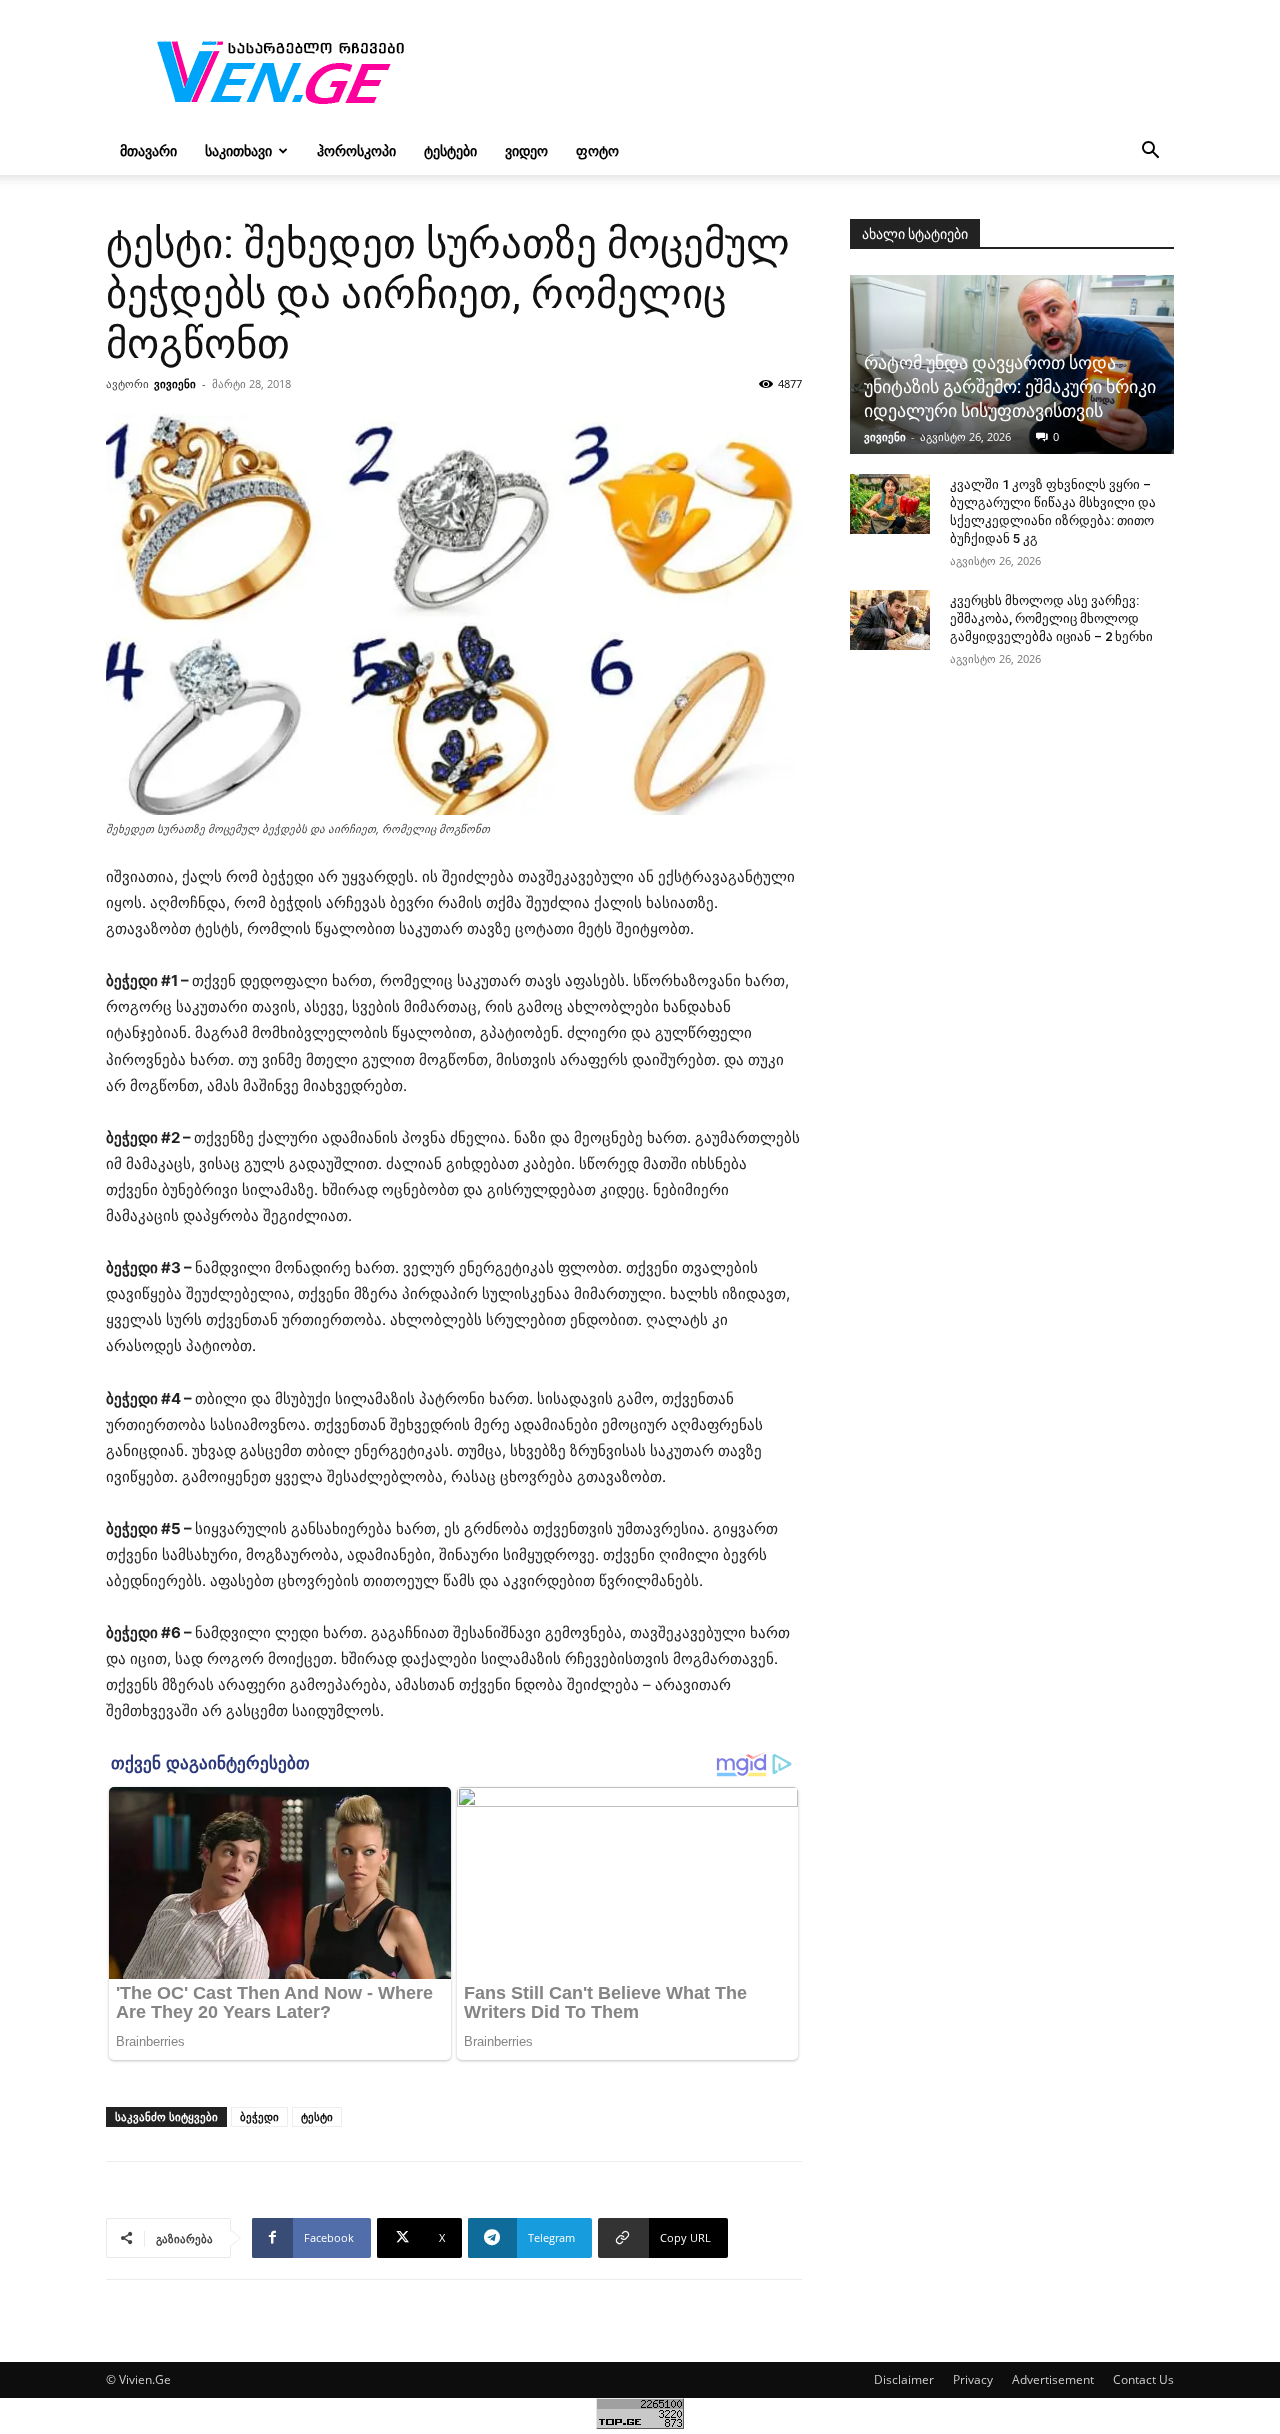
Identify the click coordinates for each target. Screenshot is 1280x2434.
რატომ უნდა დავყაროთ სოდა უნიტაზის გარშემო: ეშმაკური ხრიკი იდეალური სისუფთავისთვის (1010, 386)
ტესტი (317, 2116)
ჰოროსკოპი (356, 150)
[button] (1150, 152)
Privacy (973, 2379)
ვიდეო (526, 150)
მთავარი (148, 150)
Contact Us (1143, 2379)
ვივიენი (175, 383)
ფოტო (597, 150)
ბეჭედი (259, 2116)
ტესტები (450, 150)
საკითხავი (238, 150)
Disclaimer (904, 2379)
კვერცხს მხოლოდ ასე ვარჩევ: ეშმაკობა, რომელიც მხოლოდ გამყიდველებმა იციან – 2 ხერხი (1051, 618)
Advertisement (1053, 2379)
